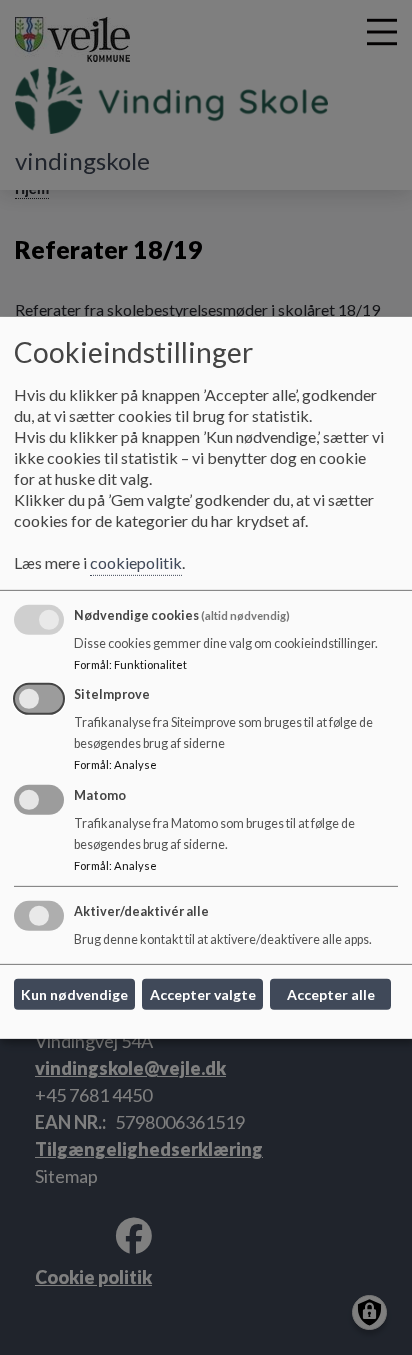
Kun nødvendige (74, 994)
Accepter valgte (203, 994)
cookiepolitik (136, 562)
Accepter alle (331, 994)
